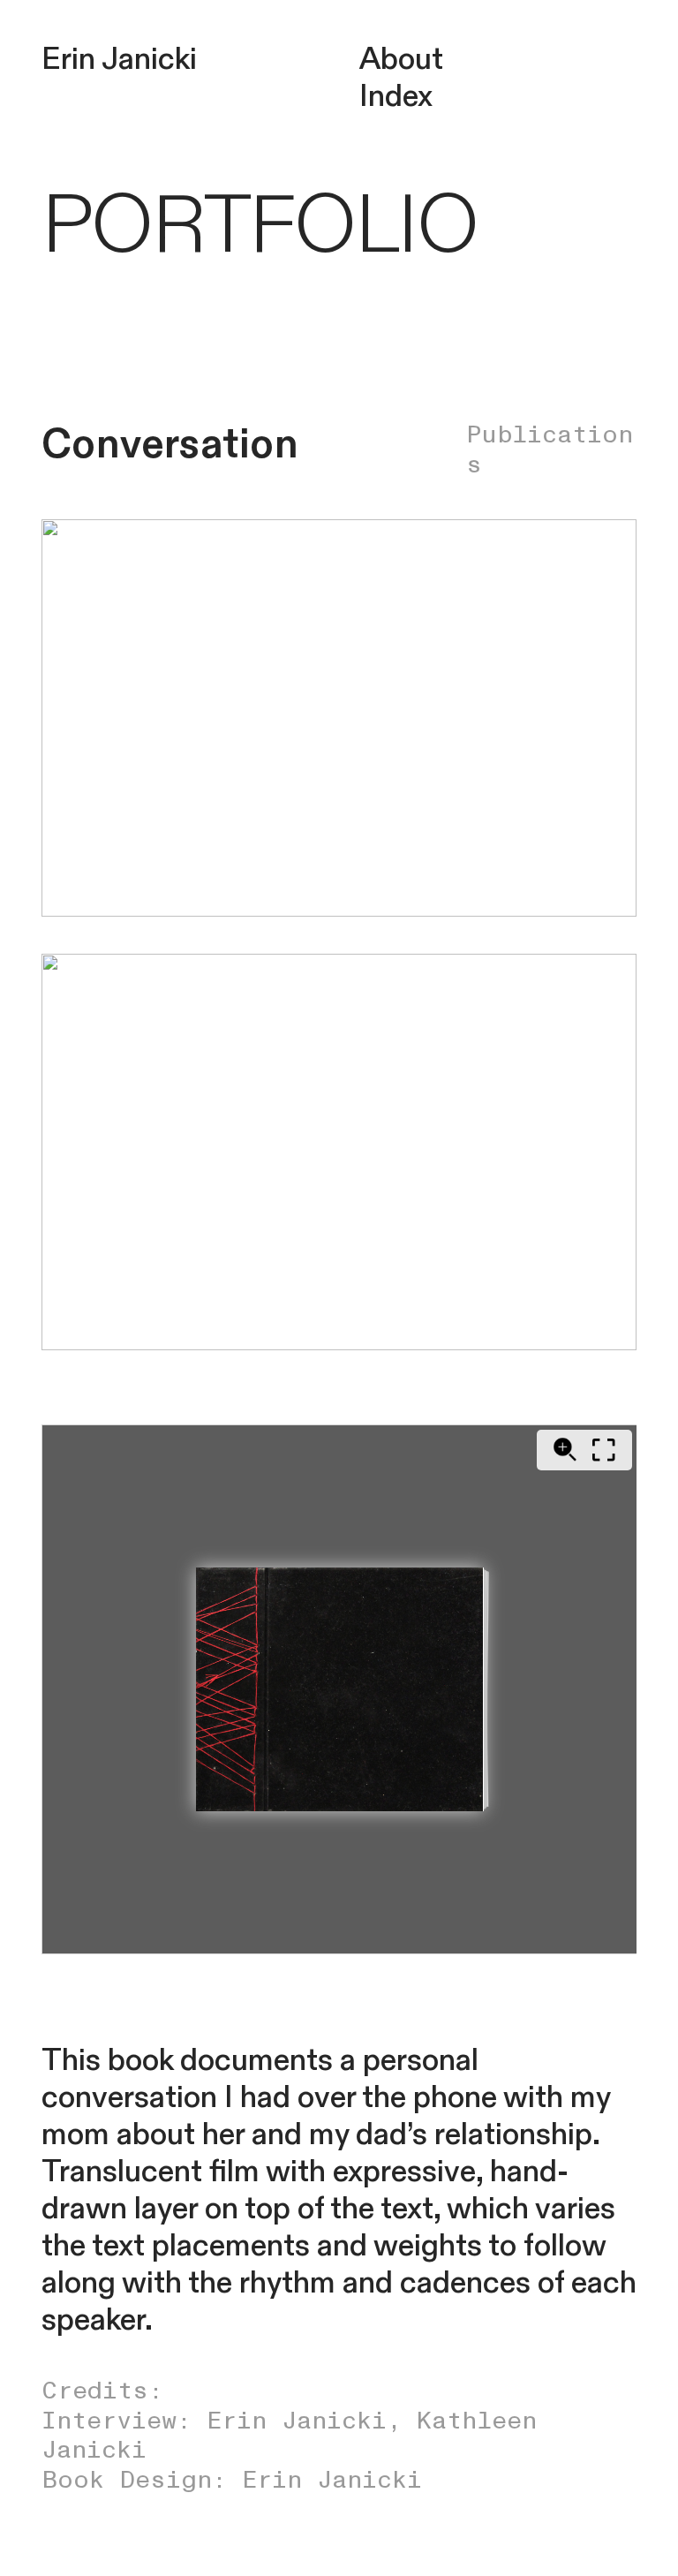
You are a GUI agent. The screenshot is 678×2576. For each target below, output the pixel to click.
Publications (550, 450)
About (401, 60)
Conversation (170, 445)
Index (396, 97)
